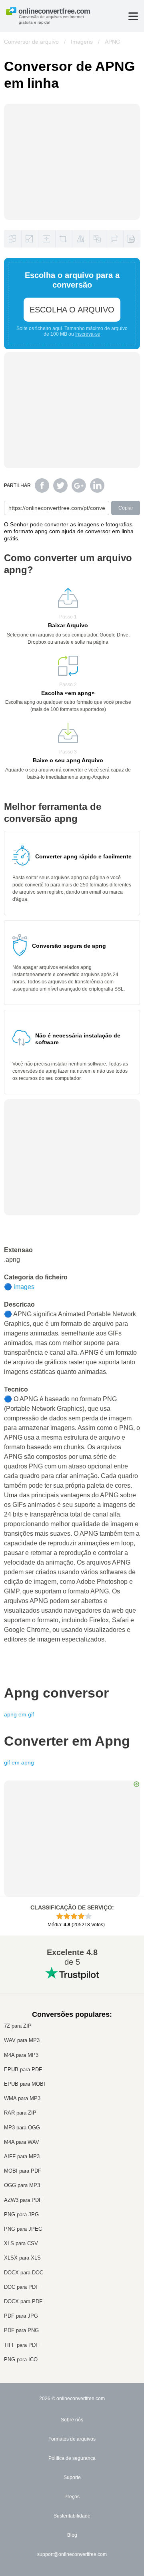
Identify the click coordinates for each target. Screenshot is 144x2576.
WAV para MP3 (22, 2040)
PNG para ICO (21, 2359)
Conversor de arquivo (31, 42)
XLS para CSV (21, 2243)
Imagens (82, 42)
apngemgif (19, 1714)
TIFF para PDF (21, 2345)
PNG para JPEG (23, 2229)
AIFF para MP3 (22, 2156)
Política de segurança (72, 2458)
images (24, 1287)
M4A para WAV (22, 2142)
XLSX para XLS (22, 2258)
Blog (72, 2535)
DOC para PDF (21, 2287)
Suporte (72, 2477)
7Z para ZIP (18, 2026)
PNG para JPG (21, 2214)
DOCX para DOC (24, 2273)
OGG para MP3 (22, 2185)
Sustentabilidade (72, 2516)
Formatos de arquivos (72, 2439)
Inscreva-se (88, 334)
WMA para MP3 (22, 2098)
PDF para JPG (21, 2316)
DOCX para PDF (23, 2301)
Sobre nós (72, 2420)
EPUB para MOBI (25, 2084)
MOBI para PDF (23, 2171)
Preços (72, 2497)
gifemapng (19, 1762)
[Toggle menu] (133, 16)
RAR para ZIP (20, 2113)
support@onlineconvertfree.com (72, 2554)
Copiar (126, 508)
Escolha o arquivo (72, 310)
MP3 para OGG (22, 2128)
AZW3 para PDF (23, 2200)
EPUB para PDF (23, 2069)
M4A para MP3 (21, 2055)
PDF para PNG (21, 2330)
